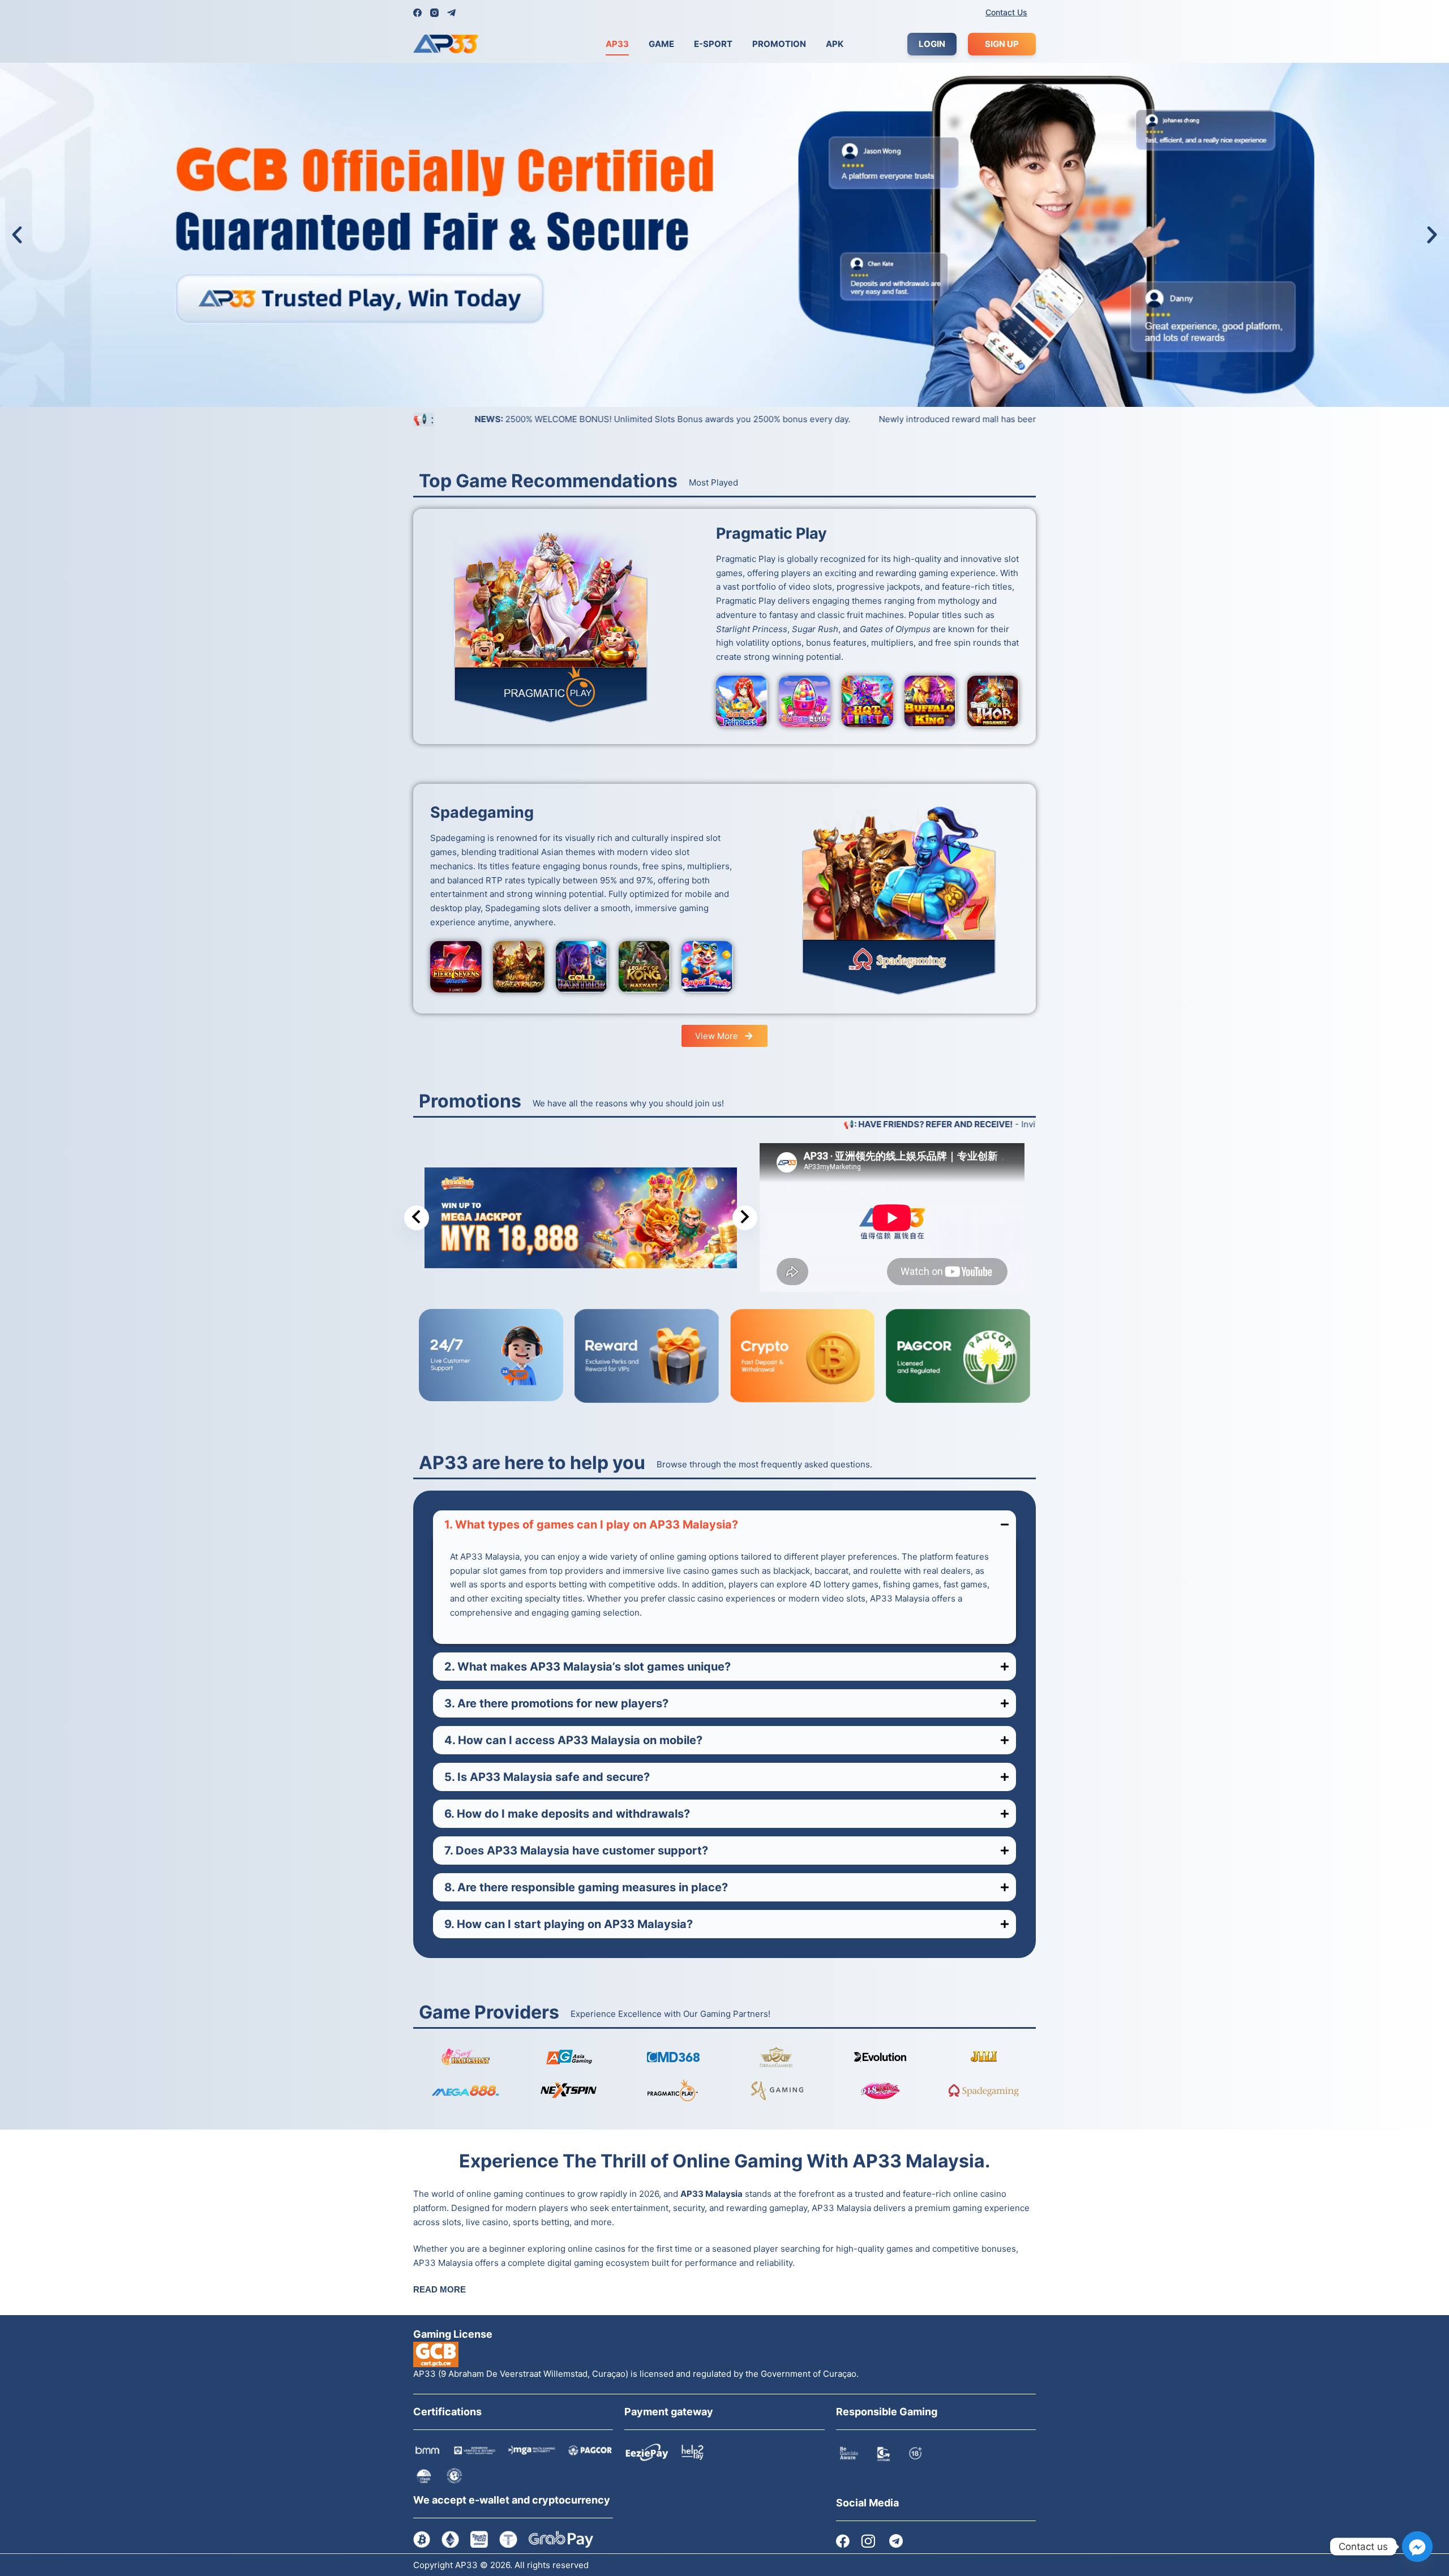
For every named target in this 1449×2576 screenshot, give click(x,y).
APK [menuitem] (835, 44)
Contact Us (1006, 12)
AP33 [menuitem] (617, 44)
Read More (440, 2289)
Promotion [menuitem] (779, 44)
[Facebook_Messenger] (1417, 2547)
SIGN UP (1002, 44)
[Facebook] (417, 13)
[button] (17, 235)
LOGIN (932, 44)
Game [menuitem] (661, 44)
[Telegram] (451, 13)
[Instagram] (434, 13)
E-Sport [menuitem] (713, 44)
